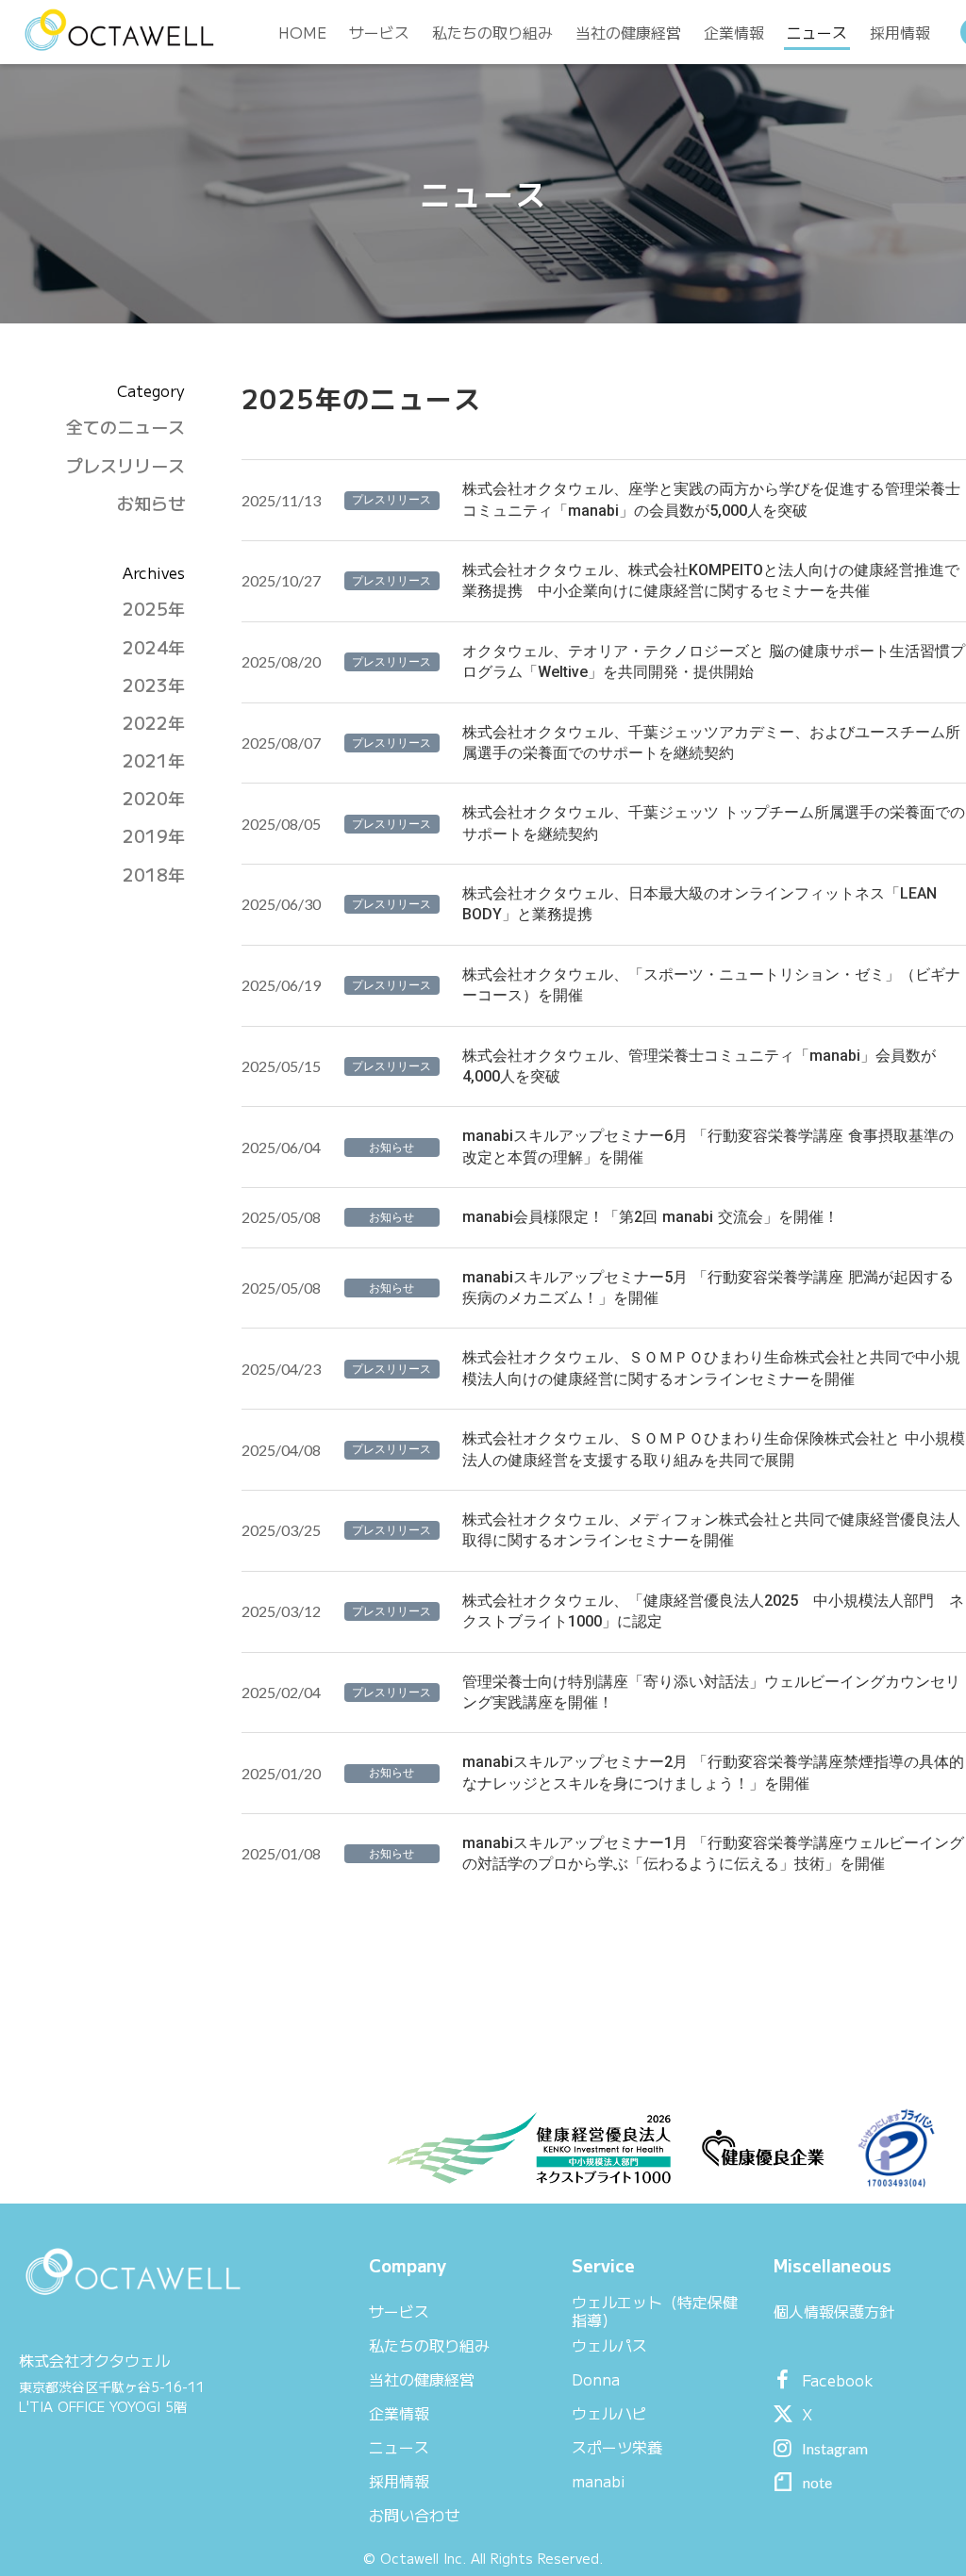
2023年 (154, 685)
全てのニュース (125, 427)
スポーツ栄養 (617, 2447)
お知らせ (151, 503)
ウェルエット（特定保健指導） (655, 2311)
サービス (399, 2311)
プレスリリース (125, 465)
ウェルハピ (609, 2413)
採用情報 (399, 2481)
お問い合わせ (414, 2515)
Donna (596, 2379)
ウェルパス (609, 2345)
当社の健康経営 (422, 2379)
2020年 (154, 798)
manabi (599, 2481)
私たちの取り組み (429, 2345)
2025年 (154, 609)
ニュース (399, 2447)
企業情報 (399, 2413)
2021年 (154, 760)
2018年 (154, 875)
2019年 (154, 836)
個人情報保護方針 (834, 2311)
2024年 (154, 647)
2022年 (154, 723)
